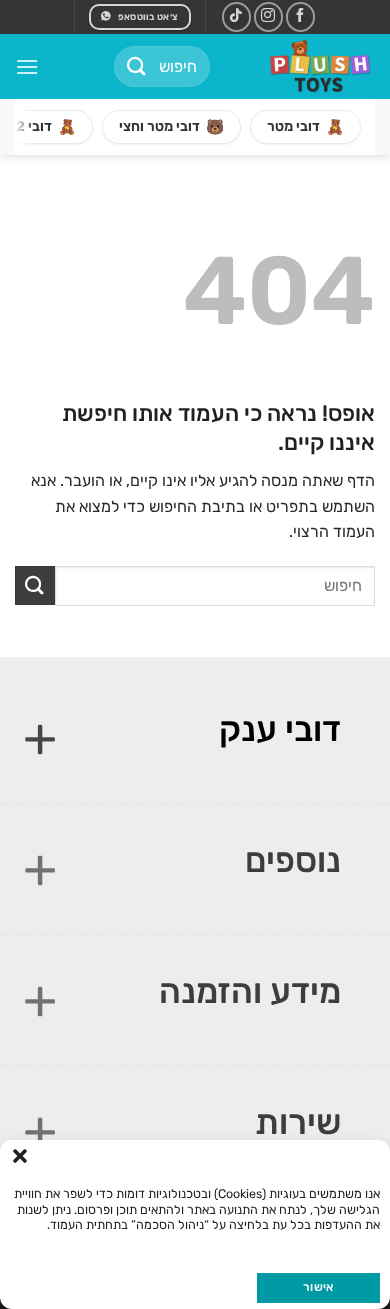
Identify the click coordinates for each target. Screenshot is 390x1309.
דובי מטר (305, 127)
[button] (20, 1156)
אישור (318, 1287)
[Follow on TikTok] (236, 16)
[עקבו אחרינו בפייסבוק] (300, 16)
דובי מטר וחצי (171, 127)
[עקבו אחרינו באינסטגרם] (268, 16)
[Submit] (137, 66)
